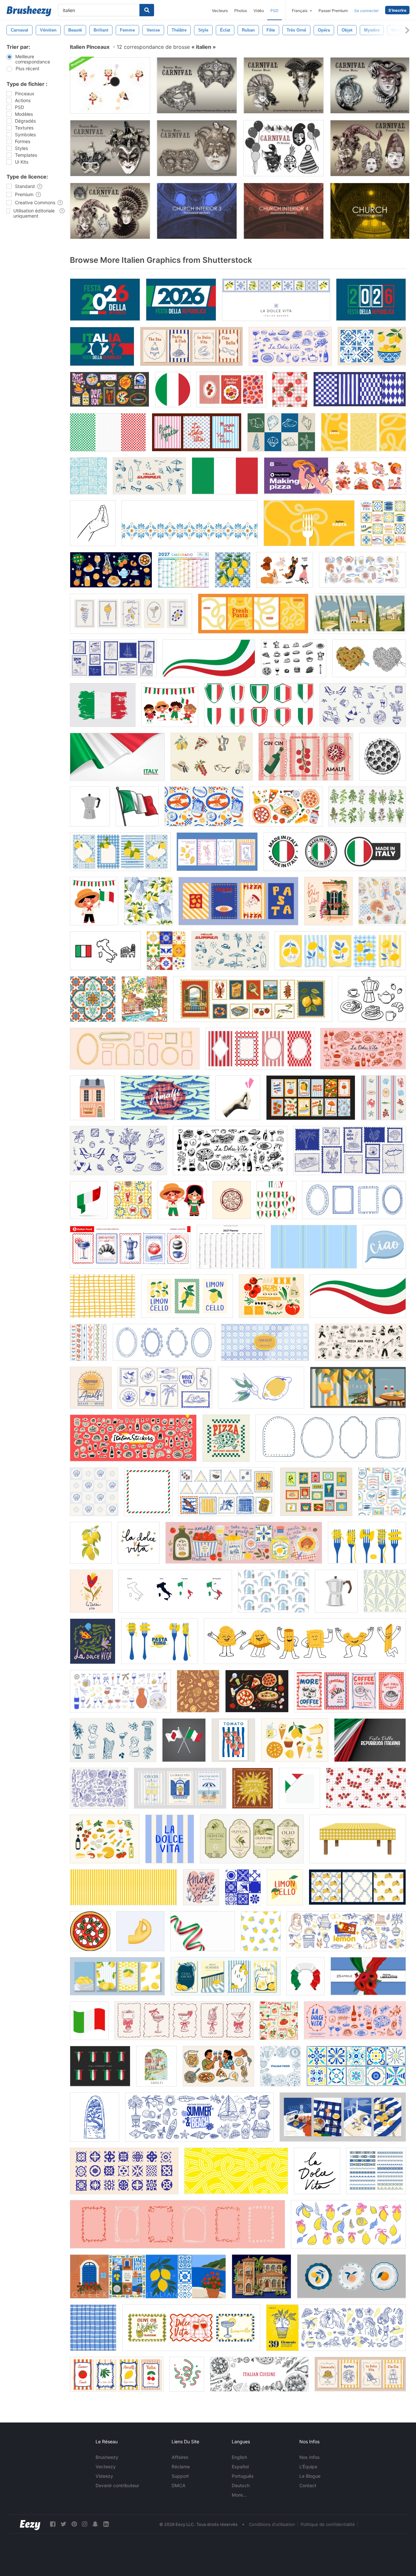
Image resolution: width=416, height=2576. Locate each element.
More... (239, 2495)
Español (240, 2467)
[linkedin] (106, 2524)
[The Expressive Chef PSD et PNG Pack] (110, 85)
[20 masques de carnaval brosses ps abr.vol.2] (284, 85)
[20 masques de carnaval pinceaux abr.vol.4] (197, 148)
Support (180, 2476)
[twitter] (63, 2524)
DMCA (179, 2485)
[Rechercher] (147, 10)
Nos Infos (310, 2457)
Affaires (180, 2457)
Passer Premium (333, 11)
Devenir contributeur (117, 2485)
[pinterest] (74, 2524)
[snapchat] (95, 2524)
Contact (308, 2485)
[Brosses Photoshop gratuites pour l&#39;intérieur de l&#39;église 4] (284, 211)
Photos (241, 11)
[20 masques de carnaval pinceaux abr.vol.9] (110, 211)
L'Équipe (308, 2467)
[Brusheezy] (29, 11)
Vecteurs (220, 11)
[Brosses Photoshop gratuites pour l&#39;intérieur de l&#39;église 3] (197, 211)
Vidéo (259, 11)
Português (243, 2476)
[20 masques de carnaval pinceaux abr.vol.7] (370, 148)
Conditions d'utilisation (272, 2524)
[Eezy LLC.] (30, 2524)
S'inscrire (397, 10)
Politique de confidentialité (328, 2524)
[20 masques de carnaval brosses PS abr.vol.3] (370, 85)
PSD (274, 11)
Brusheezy (107, 2457)
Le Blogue (310, 2476)
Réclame (181, 2467)
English (239, 2457)
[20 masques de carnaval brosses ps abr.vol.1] (197, 85)
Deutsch (241, 2485)
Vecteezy (106, 2467)
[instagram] (84, 2524)
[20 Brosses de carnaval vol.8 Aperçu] (284, 148)
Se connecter (366, 11)
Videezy (104, 2476)
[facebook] (53, 2524)
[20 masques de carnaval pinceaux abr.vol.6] (110, 148)
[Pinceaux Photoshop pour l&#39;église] (370, 211)
